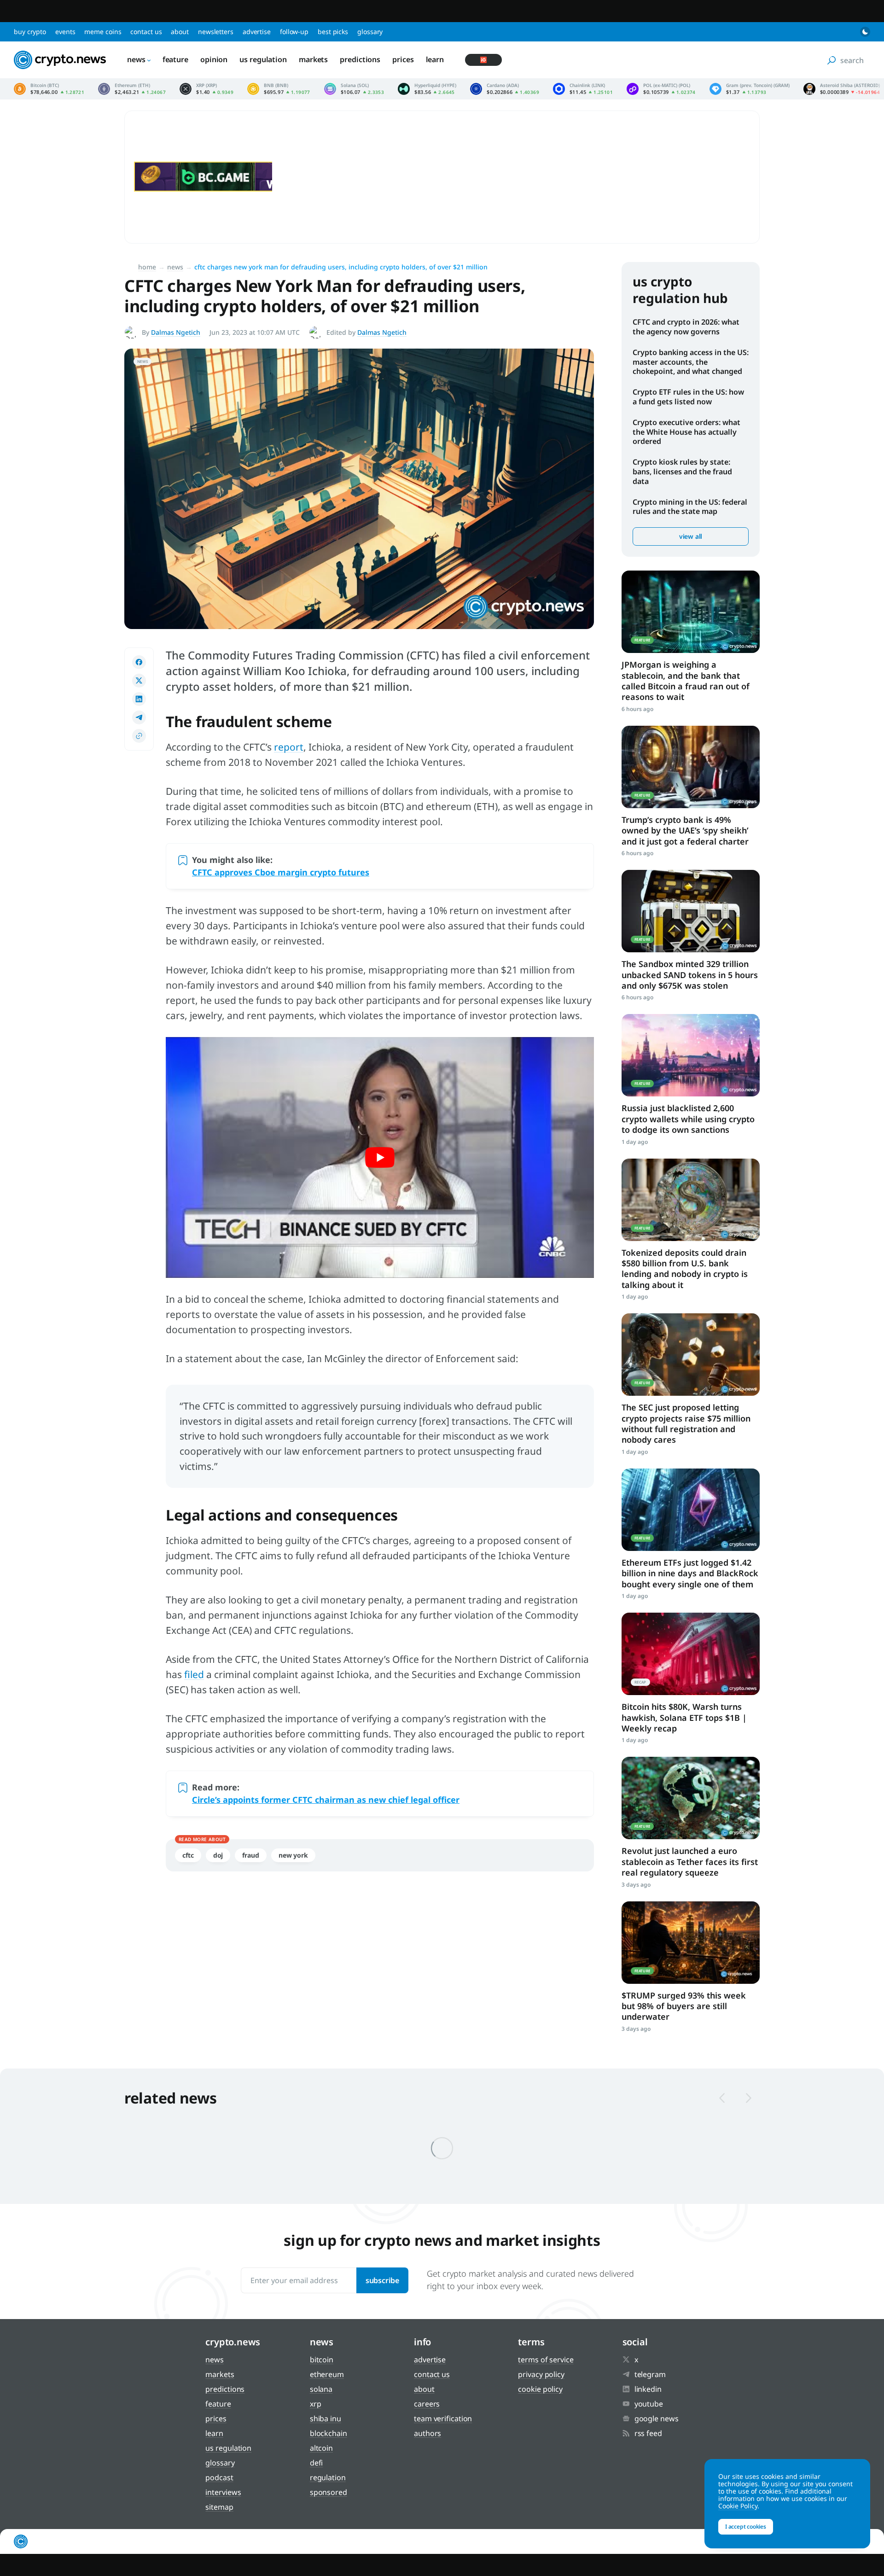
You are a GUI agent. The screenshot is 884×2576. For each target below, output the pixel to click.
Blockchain (329, 2433)
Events (65, 32)
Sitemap (219, 2507)
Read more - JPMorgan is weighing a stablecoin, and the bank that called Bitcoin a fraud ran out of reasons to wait (691, 612)
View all (691, 536)
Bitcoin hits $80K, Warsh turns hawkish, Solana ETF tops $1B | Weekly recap (684, 1717)
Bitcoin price (49, 89)
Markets (313, 59)
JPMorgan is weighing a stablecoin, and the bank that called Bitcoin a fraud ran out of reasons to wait (686, 681)
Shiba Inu (326, 2419)
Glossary (370, 32)
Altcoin (321, 2448)
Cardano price (505, 89)
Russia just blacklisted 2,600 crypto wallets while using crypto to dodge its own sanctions (688, 1119)
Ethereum (327, 2374)
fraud (251, 1855)
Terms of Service (546, 2360)
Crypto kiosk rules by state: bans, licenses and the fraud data (682, 472)
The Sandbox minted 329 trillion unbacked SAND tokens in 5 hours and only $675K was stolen (690, 975)
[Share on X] (139, 681)
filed (194, 1674)
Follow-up (294, 32)
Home (147, 267)
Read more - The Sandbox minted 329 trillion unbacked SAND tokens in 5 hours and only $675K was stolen (691, 911)
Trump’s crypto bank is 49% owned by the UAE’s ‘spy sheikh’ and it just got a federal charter (685, 830)
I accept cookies (746, 2526)
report (289, 747)
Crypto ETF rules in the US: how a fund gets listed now (688, 397)
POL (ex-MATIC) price (661, 89)
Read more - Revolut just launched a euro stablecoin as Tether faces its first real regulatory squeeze (691, 1798)
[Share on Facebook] (139, 662)
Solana (321, 2389)
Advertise (257, 32)
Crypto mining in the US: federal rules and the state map (690, 507)
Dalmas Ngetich (176, 332)
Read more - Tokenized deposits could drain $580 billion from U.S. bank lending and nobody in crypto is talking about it (691, 1200)
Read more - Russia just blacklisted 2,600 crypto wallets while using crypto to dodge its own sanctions (691, 1055)
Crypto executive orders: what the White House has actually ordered (686, 432)
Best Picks (333, 32)
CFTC (188, 1855)
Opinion (214, 59)
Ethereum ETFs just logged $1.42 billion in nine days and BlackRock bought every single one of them (690, 1573)
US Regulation (263, 59)
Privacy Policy (541, 2374)
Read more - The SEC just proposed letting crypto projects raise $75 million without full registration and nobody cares (691, 1355)
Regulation (328, 2477)
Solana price (354, 89)
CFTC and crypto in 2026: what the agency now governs (686, 327)
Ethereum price (132, 89)
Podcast (219, 2477)
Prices (403, 59)
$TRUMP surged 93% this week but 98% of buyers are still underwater (684, 2006)
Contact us (146, 32)
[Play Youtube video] (380, 1157)
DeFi (317, 2463)
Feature (175, 59)
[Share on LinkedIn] (139, 699)
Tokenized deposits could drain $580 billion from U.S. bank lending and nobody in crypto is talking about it (685, 1269)
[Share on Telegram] (139, 717)
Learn (435, 59)
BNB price (279, 89)
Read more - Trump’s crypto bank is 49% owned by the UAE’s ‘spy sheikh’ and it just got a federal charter (691, 767)
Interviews (223, 2492)
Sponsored (329, 2492)
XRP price (206, 89)
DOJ (218, 1855)
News (136, 59)
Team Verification (443, 2419)
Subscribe (382, 2280)
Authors (427, 2433)
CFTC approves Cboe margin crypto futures (281, 872)
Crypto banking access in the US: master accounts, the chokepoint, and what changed (691, 362)
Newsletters (216, 32)
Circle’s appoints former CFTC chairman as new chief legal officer (326, 1800)
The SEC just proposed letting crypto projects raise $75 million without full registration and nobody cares (686, 1423)
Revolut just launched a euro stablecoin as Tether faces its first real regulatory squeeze (690, 1862)
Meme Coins (103, 32)
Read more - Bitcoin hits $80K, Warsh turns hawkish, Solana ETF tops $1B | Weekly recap (691, 1654)
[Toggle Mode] (865, 32)
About (180, 32)
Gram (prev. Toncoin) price (750, 89)
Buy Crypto (30, 32)
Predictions (360, 59)
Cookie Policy (540, 2389)
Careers (427, 2404)
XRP (316, 2404)
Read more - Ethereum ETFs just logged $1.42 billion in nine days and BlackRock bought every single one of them (691, 1510)
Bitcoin (322, 2360)
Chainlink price (583, 89)
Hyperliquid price (427, 89)
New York (293, 1855)
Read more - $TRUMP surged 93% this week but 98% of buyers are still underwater (691, 1943)
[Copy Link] (139, 736)
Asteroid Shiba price (842, 89)
